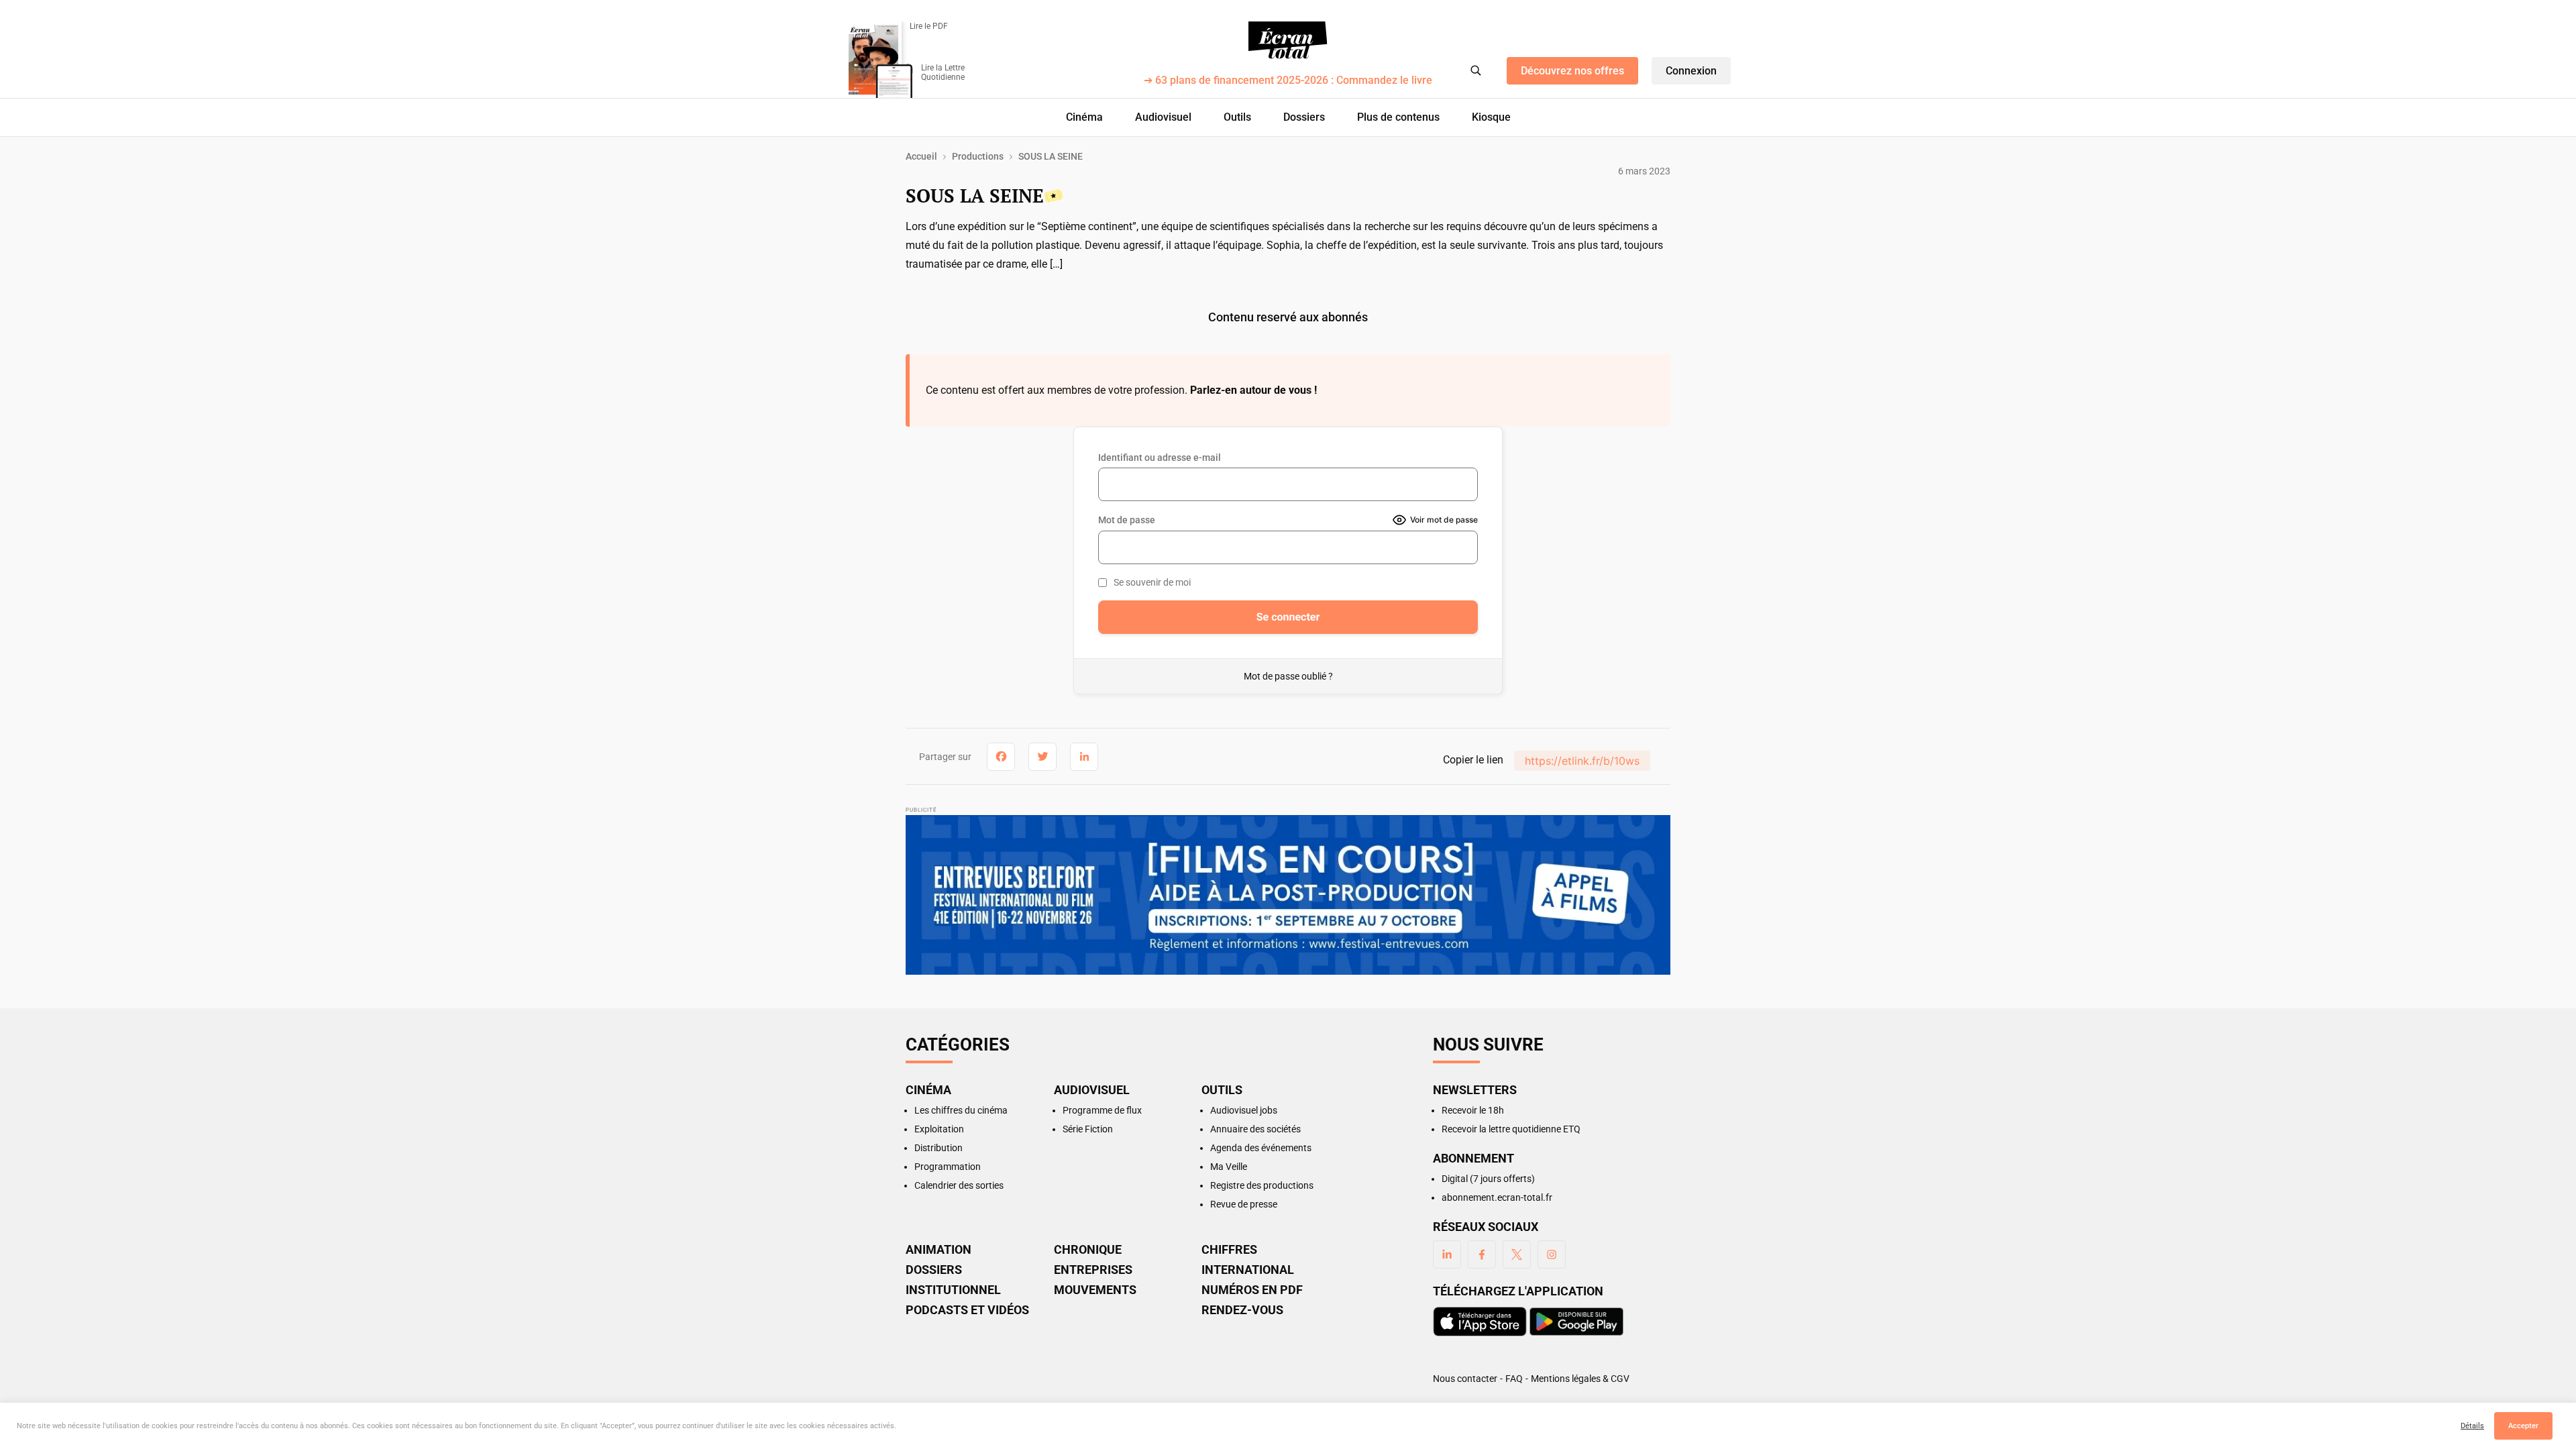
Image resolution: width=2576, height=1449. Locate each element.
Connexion (1691, 71)
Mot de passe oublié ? (1288, 676)
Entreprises (1093, 1270)
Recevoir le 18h (1473, 1110)
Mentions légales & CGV (1580, 1379)
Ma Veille (1229, 1167)
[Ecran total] (1288, 40)
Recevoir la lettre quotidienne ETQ (1511, 1129)
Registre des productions (1262, 1185)
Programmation (948, 1167)
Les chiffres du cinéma (961, 1110)
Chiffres (1229, 1250)
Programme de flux (1102, 1110)
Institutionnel (953, 1290)
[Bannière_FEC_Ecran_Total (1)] (1288, 895)
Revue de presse (1244, 1204)
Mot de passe (1127, 520)
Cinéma (1084, 117)
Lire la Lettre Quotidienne (943, 72)
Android (1576, 1322)
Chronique (1088, 1250)
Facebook (1482, 1254)
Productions (978, 156)
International (1248, 1270)
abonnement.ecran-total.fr (1497, 1197)
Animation (938, 1250)
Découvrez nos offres (1572, 71)
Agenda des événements (1261, 1148)
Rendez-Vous (1242, 1310)
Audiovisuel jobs (1244, 1110)
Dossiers (1304, 117)
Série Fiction (1088, 1129)
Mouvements (1095, 1290)
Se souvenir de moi (1152, 582)
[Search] (1476, 70)
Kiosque (1491, 117)
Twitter (1517, 1254)
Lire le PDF (929, 26)
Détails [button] (2472, 1426)
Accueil (921, 156)
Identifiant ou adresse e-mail (1160, 458)
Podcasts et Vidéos (967, 1310)
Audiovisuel (1163, 117)
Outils (1237, 117)
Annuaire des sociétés (1255, 1129)
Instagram (1552, 1254)
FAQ (1514, 1379)
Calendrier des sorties (959, 1185)
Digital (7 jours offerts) (1488, 1179)
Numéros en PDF (1252, 1290)
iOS (1480, 1322)
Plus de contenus (1398, 117)
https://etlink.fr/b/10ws (1582, 761)
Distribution (938, 1148)
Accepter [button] (2523, 1426)
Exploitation (939, 1129)
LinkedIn (1447, 1254)
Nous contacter (1465, 1379)
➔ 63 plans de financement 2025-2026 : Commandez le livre (1288, 81)
